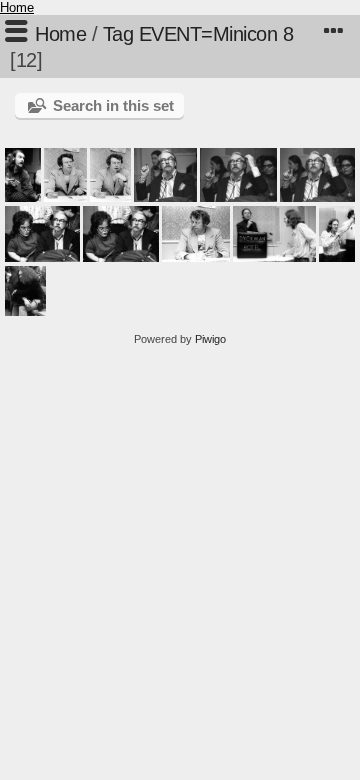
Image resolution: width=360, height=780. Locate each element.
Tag (118, 34)
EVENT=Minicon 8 (216, 34)
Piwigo (210, 339)
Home (17, 7)
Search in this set (113, 105)
